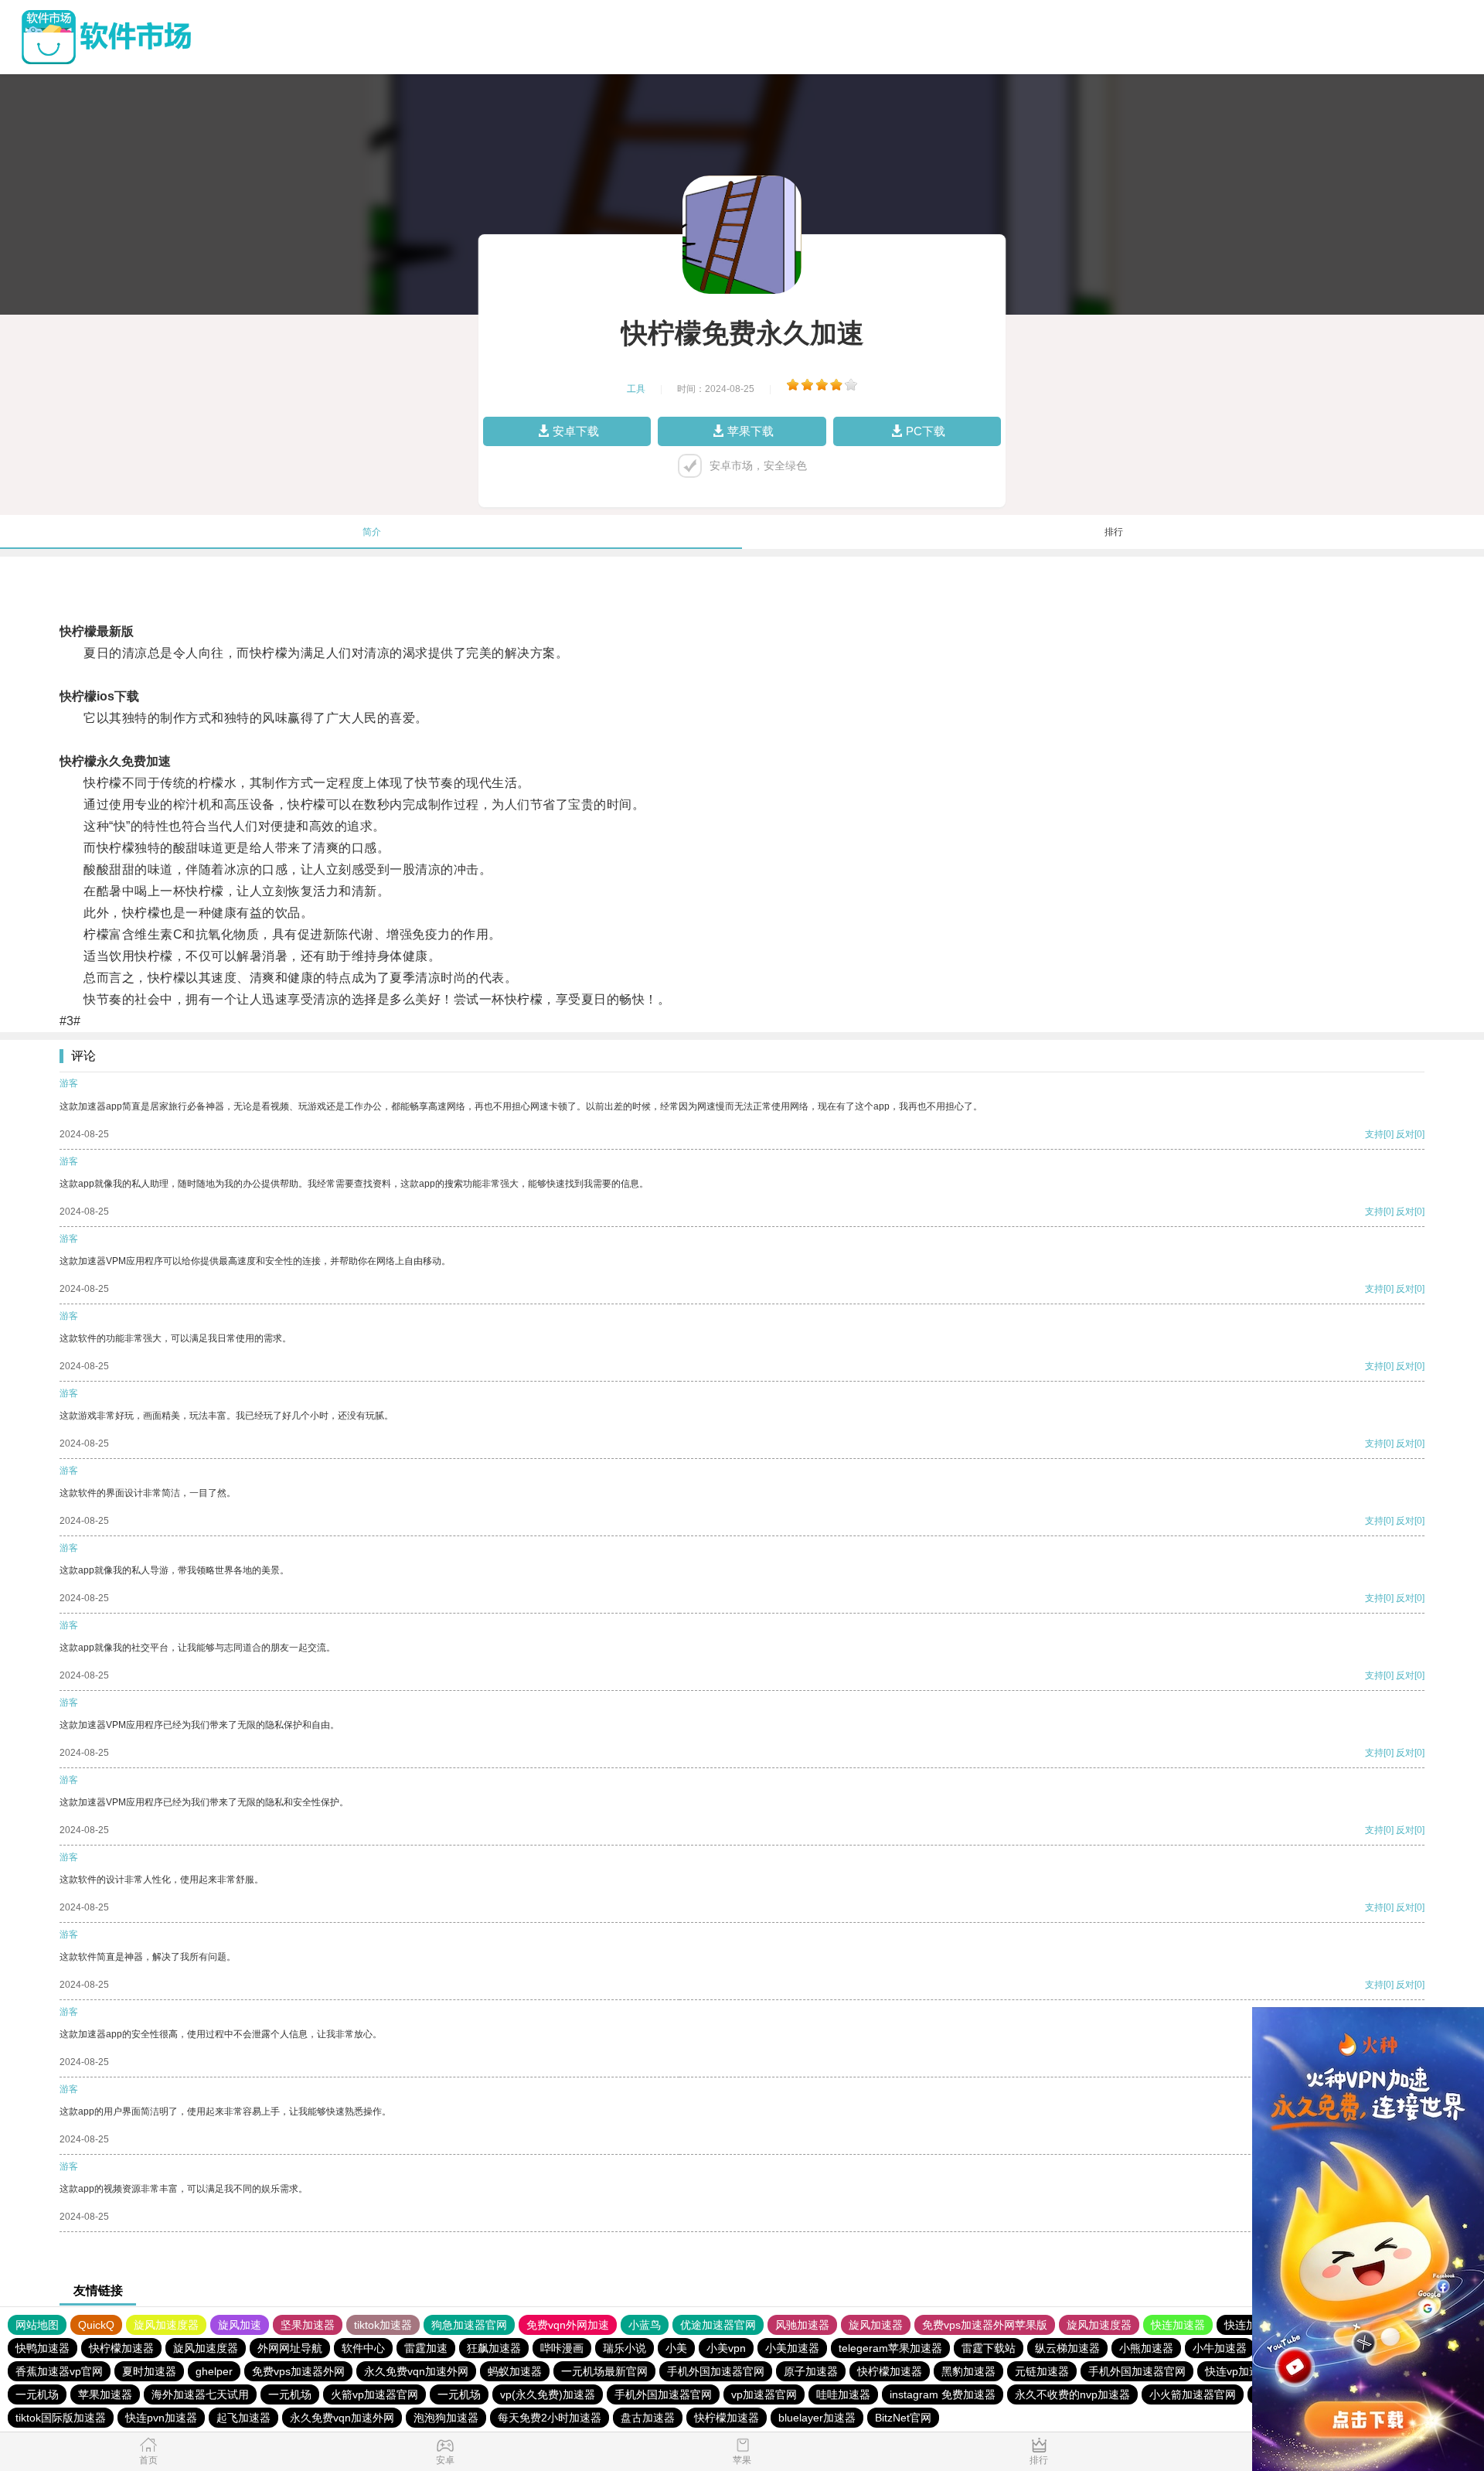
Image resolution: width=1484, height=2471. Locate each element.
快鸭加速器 (43, 2348)
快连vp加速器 (1238, 2371)
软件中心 (363, 2348)
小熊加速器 (1146, 2348)
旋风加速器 (876, 2325)
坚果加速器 (308, 2325)
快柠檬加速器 (121, 2348)
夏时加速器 (149, 2371)
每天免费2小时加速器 (550, 2418)
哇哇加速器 (843, 2394)
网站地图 (37, 2325)
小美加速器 (792, 2348)
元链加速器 (1042, 2371)
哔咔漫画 (562, 2348)
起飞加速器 (243, 2418)
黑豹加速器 (968, 2371)
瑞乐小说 (625, 2348)
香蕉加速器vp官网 (59, 2371)
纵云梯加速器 (1067, 2348)
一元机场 (37, 2394)
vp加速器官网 (764, 2394)
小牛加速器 (1220, 2348)
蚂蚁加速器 (515, 2371)
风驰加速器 (802, 2325)
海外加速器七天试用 (200, 2394)
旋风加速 (240, 2325)
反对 (1405, 1134)
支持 (1374, 1134)
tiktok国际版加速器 (61, 2418)
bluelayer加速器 (817, 2418)
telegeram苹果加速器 (890, 2348)
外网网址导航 (290, 2348)
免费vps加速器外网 (298, 2371)
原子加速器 (811, 2371)
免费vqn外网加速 (568, 2325)
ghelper (214, 2371)
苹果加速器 (105, 2394)
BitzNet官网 (903, 2418)
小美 (676, 2348)
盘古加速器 (648, 2418)
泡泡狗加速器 (446, 2418)
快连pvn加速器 (161, 2418)
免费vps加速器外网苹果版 (985, 2325)
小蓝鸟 (645, 2325)
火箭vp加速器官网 (374, 2394)
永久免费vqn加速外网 (416, 2371)
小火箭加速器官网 (1193, 2394)
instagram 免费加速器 (943, 2394)
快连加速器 (1178, 2325)
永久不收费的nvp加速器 (1072, 2394)
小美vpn (726, 2348)
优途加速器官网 (718, 2325)
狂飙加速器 (494, 2348)
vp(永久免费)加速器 (548, 2394)
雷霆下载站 (989, 2348)
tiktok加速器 (383, 2325)
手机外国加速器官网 (716, 2371)
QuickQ (96, 2325)
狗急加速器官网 (469, 2325)
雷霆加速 (426, 2348)
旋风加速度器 (166, 2325)
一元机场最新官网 (604, 2371)
